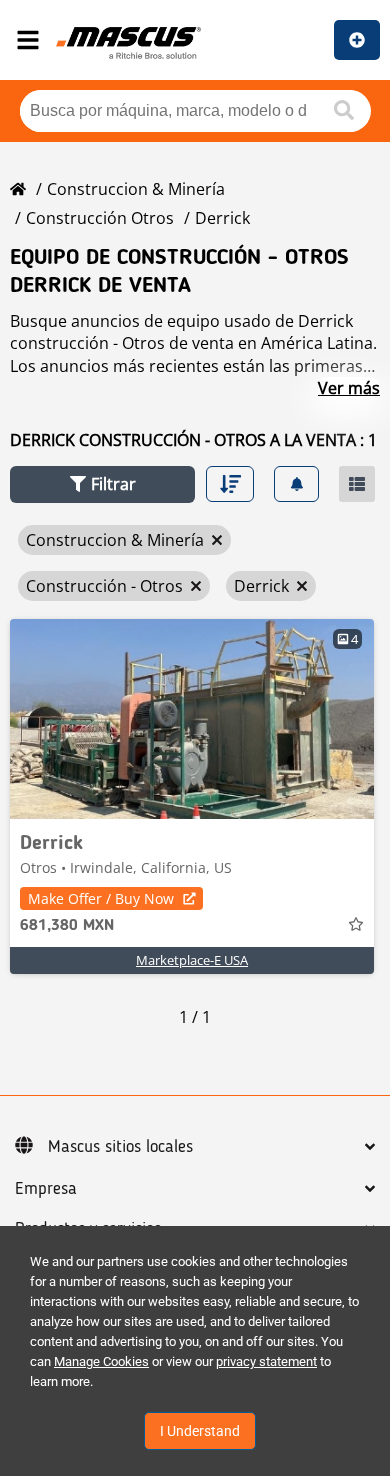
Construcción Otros (100, 218)
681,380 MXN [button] (67, 926)
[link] (192, 719)
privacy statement (266, 1361)
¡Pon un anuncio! (357, 40)
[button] (102, 484)
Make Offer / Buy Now (101, 898)
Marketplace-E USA (192, 960)
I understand (200, 1431)
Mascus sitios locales (120, 1147)
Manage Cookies (101, 1361)
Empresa (46, 1189)
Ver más (349, 388)
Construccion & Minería (136, 189)
